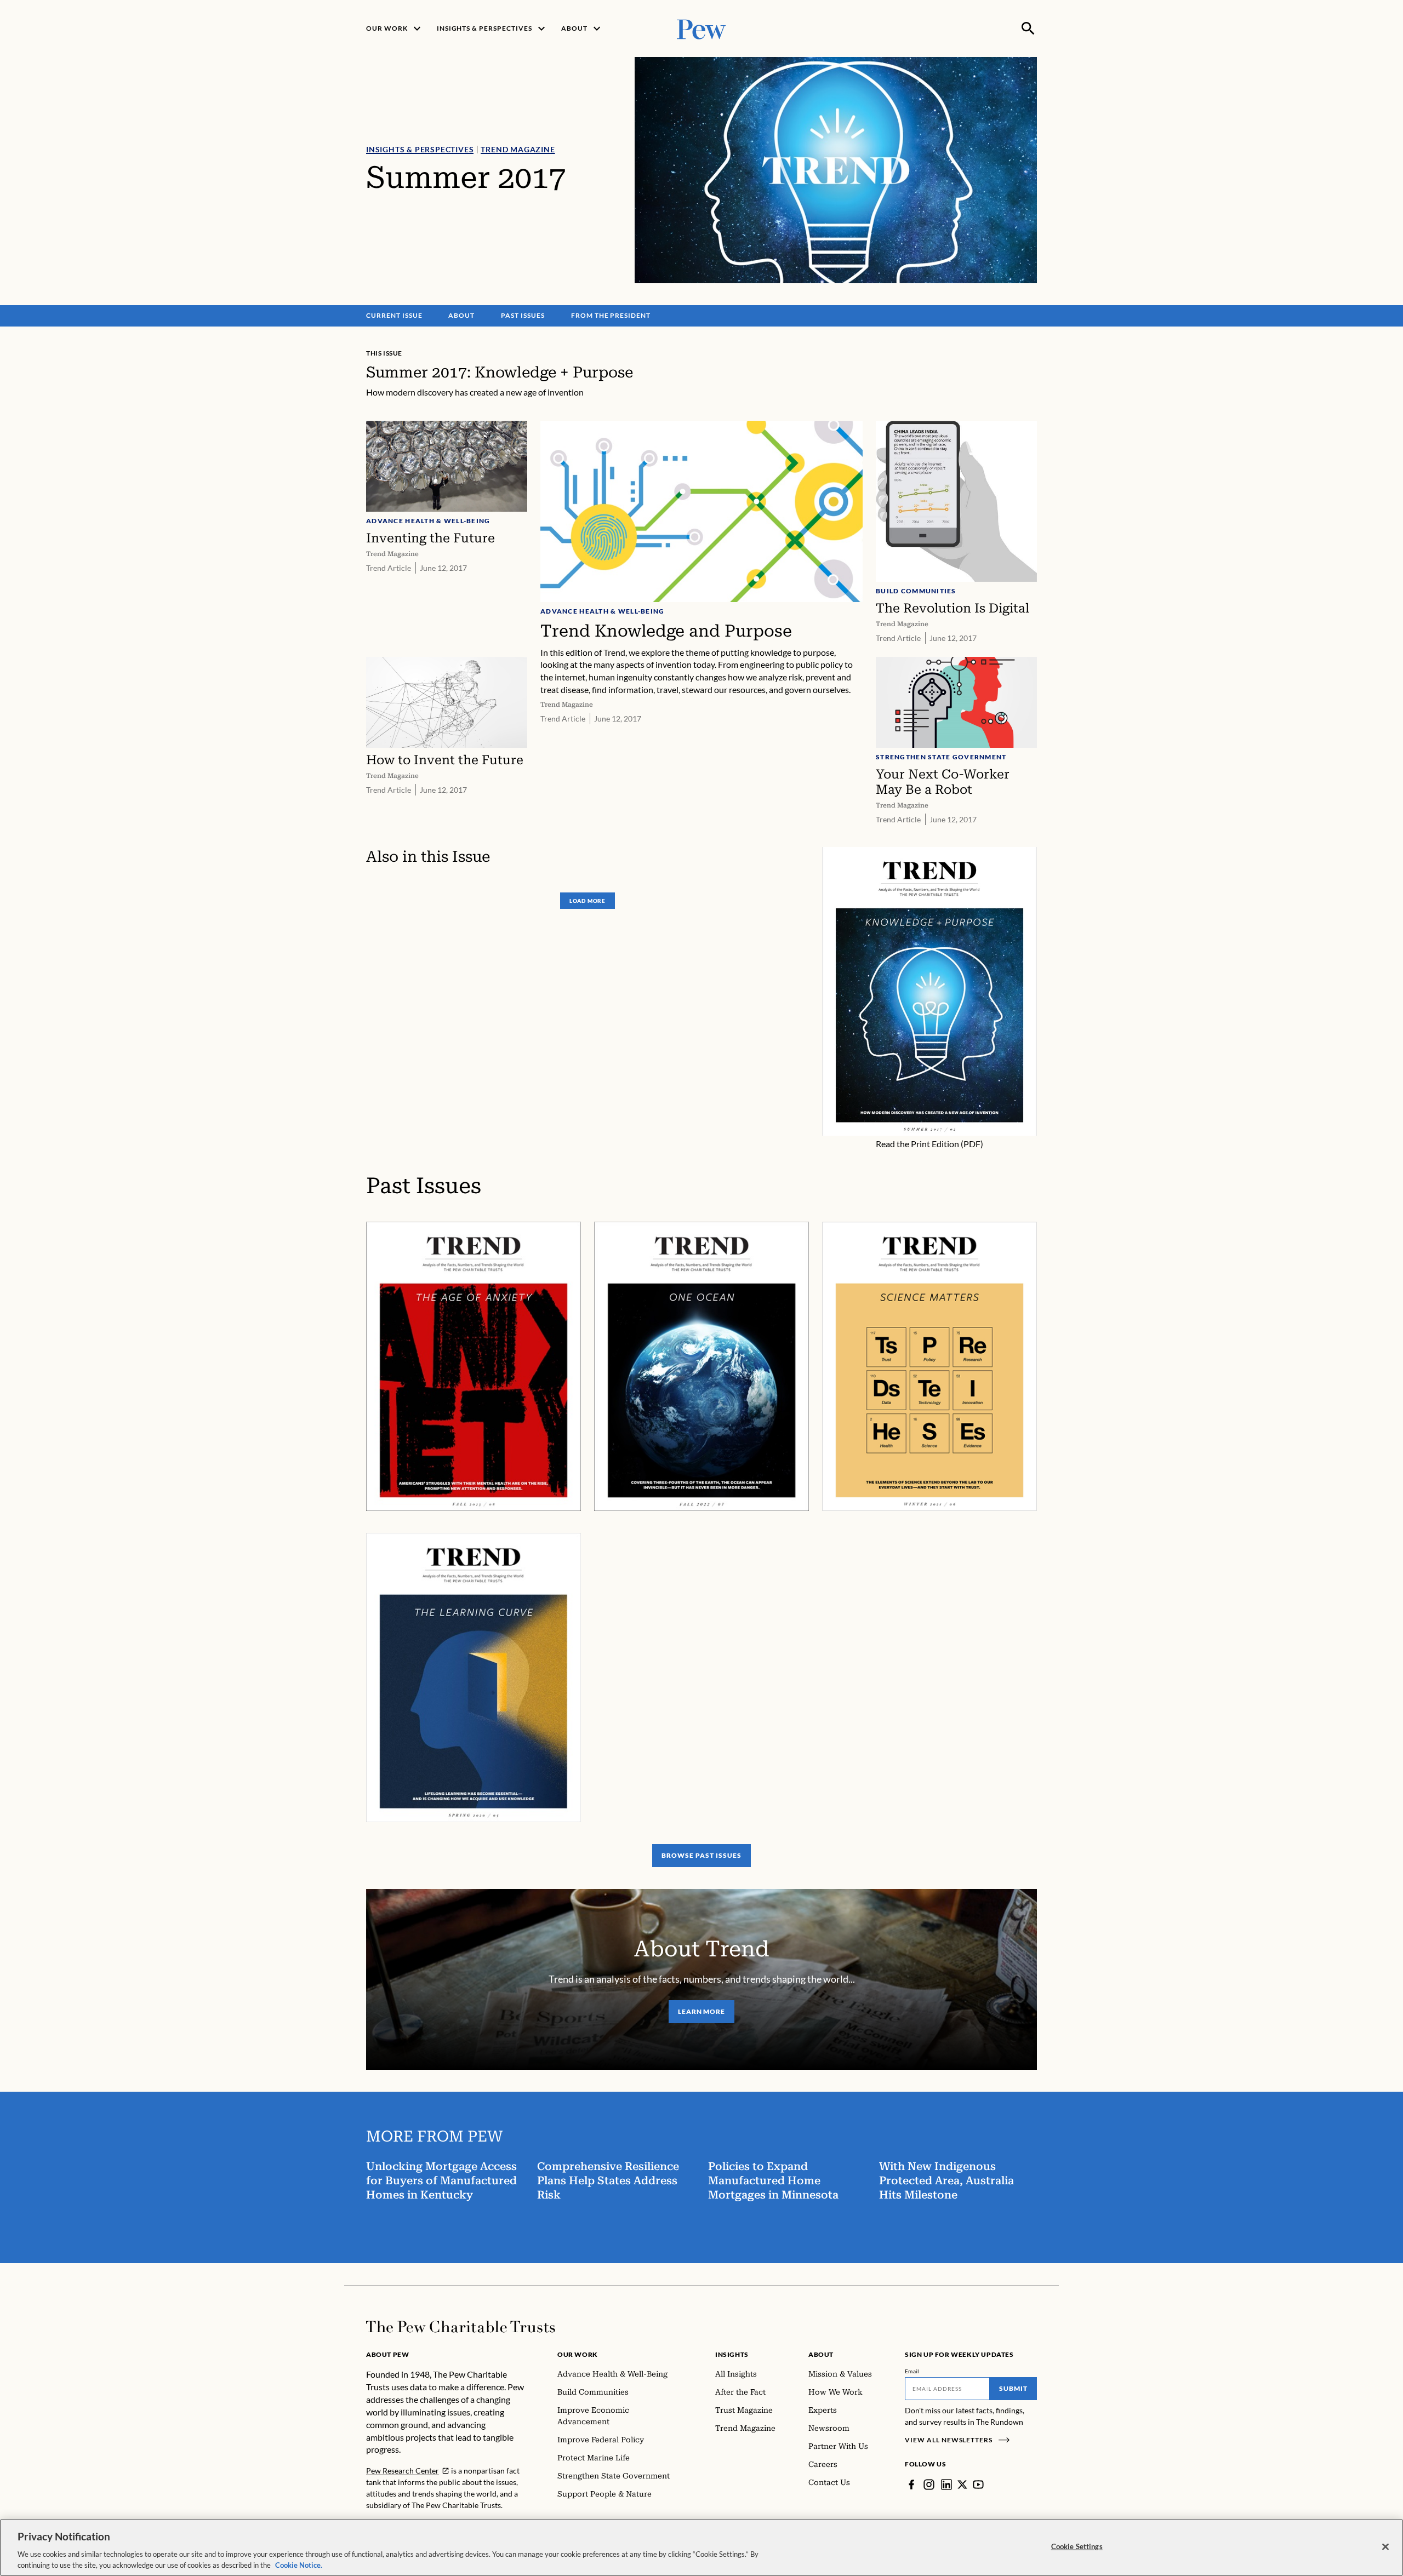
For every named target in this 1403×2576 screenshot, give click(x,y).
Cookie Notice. (299, 2564)
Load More (588, 901)
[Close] (1385, 2547)
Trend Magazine (518, 149)
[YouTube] (978, 2485)
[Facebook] (911, 2485)
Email (912, 2371)
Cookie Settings (1077, 2546)
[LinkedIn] (946, 2485)
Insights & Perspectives (420, 149)
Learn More (702, 2011)
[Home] (461, 2327)
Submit (1013, 2388)
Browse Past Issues (701, 1855)
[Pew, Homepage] (701, 28)
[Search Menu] (1028, 28)
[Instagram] (929, 2485)
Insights (732, 2354)
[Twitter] (962, 2485)
